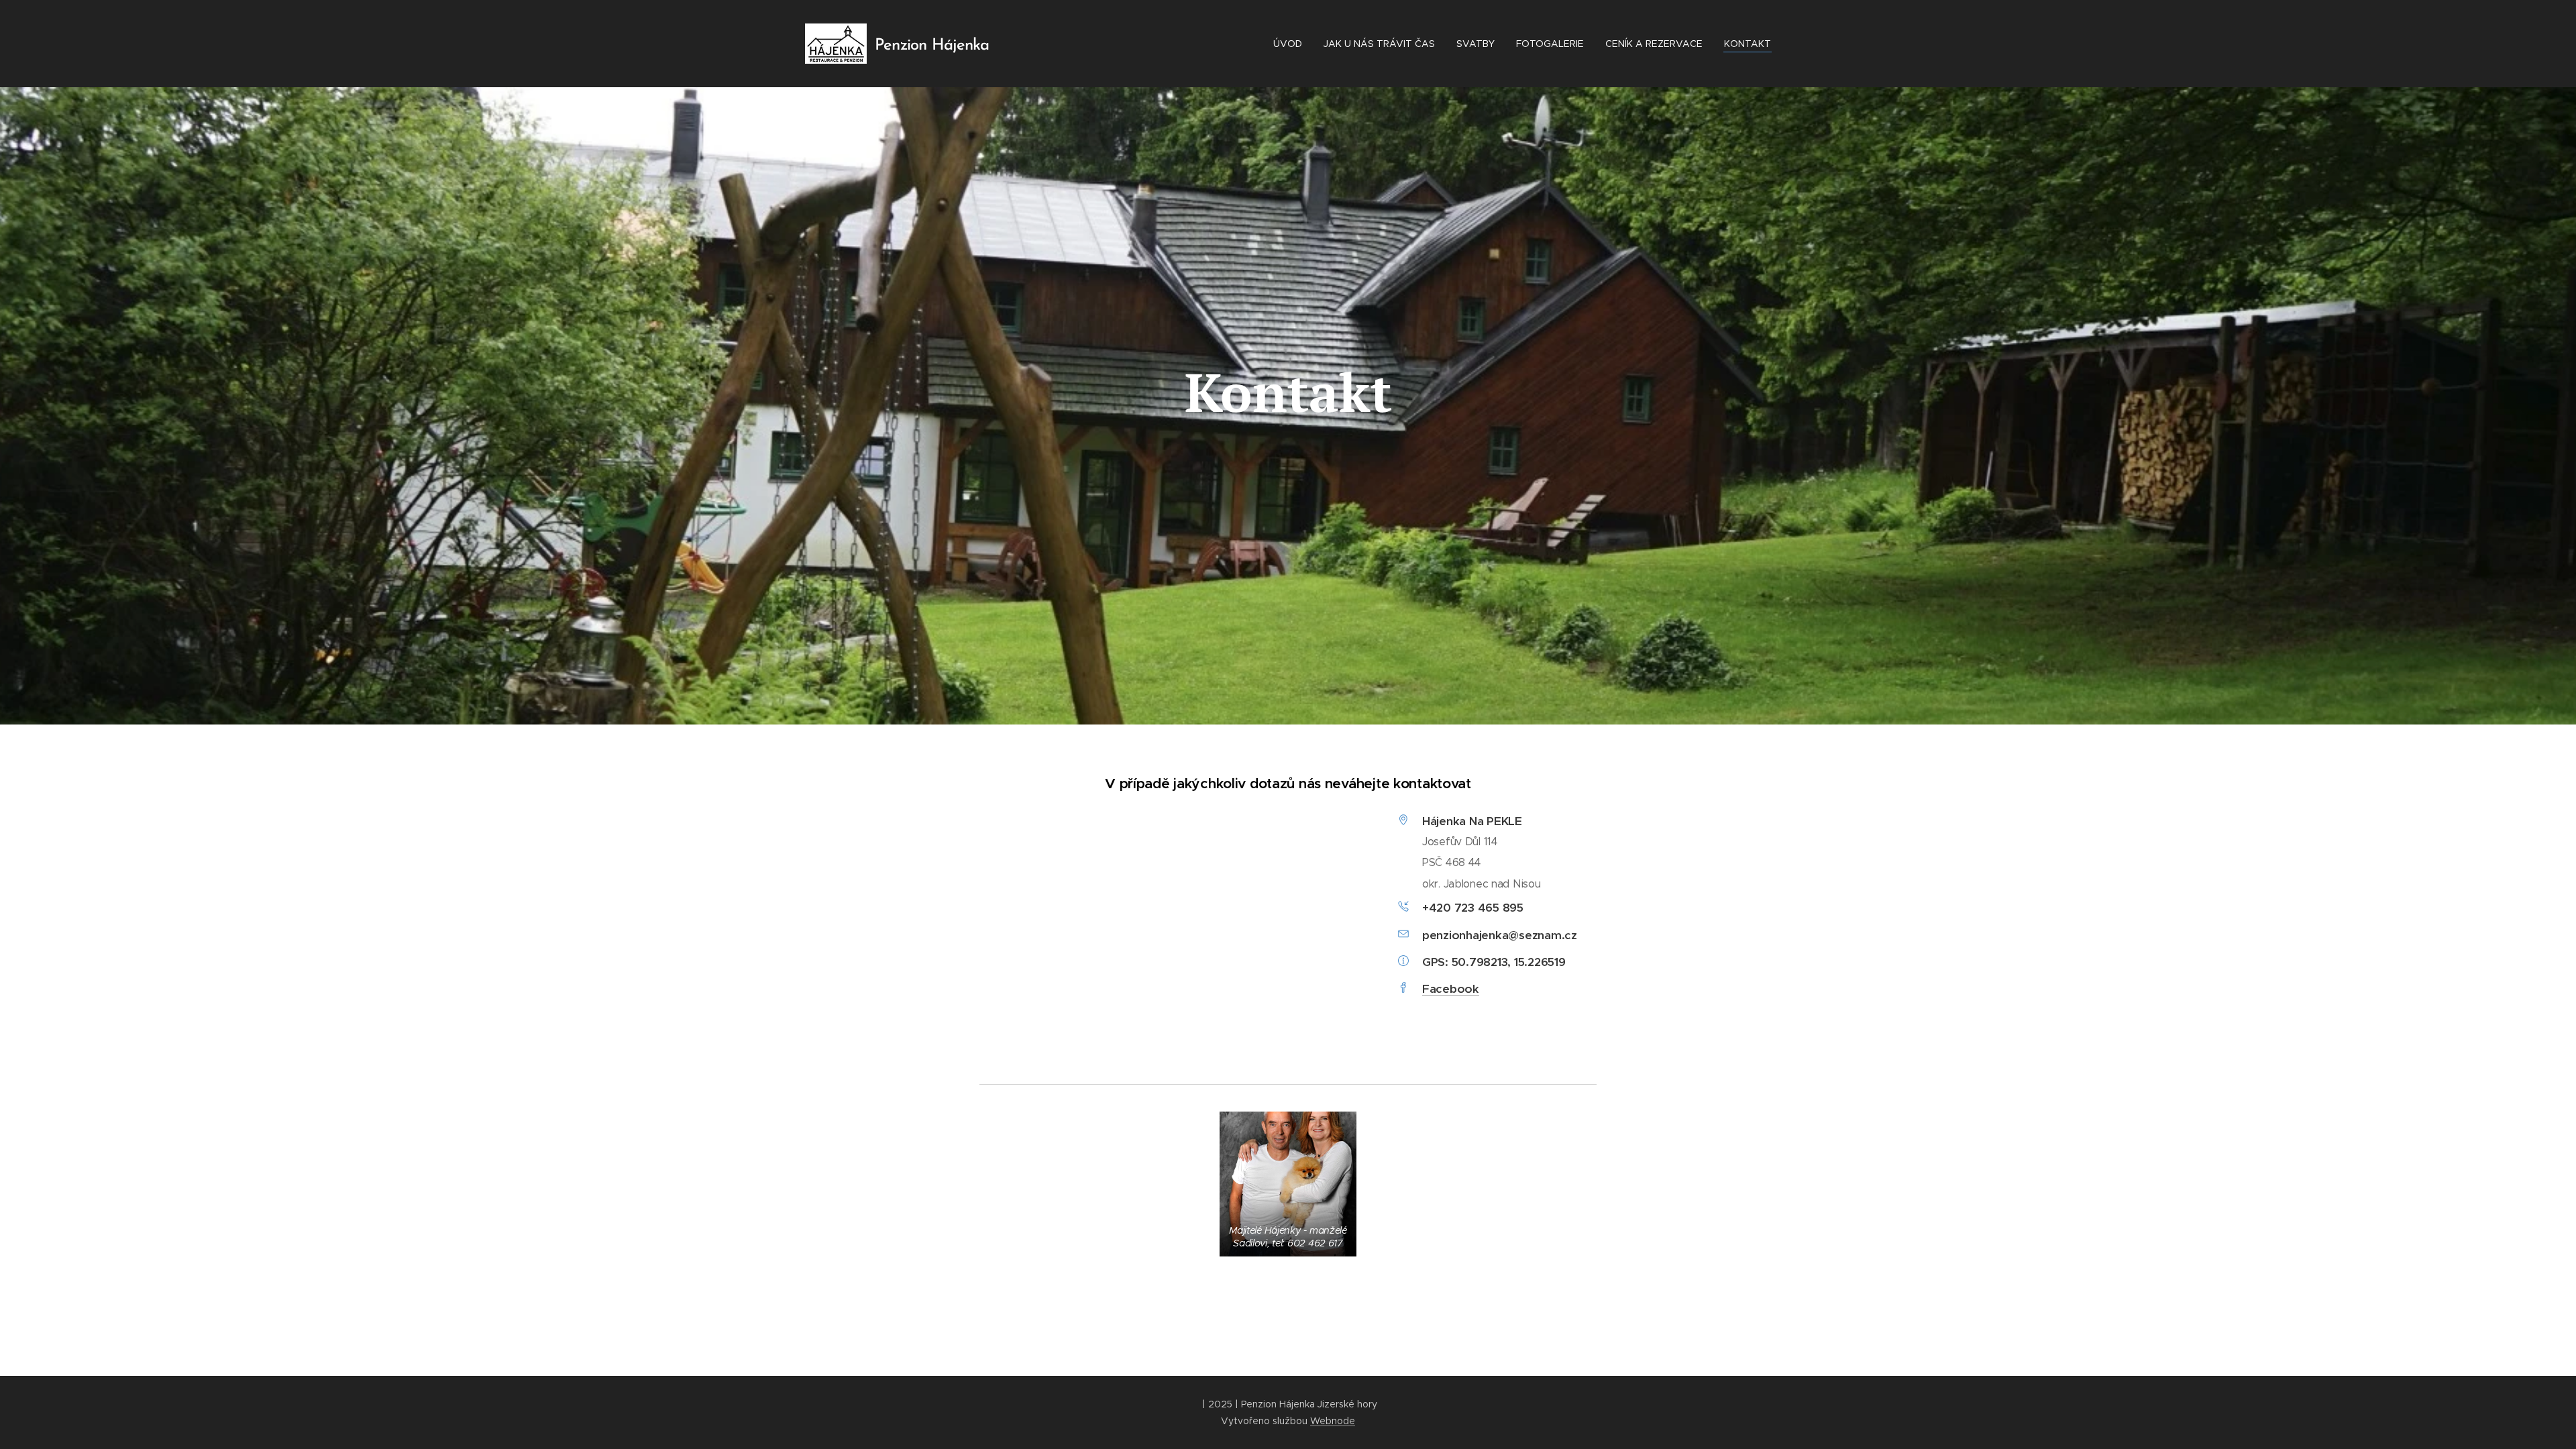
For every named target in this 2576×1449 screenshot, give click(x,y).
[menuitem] (1291, 44)
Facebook (1451, 989)
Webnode (1333, 1421)
